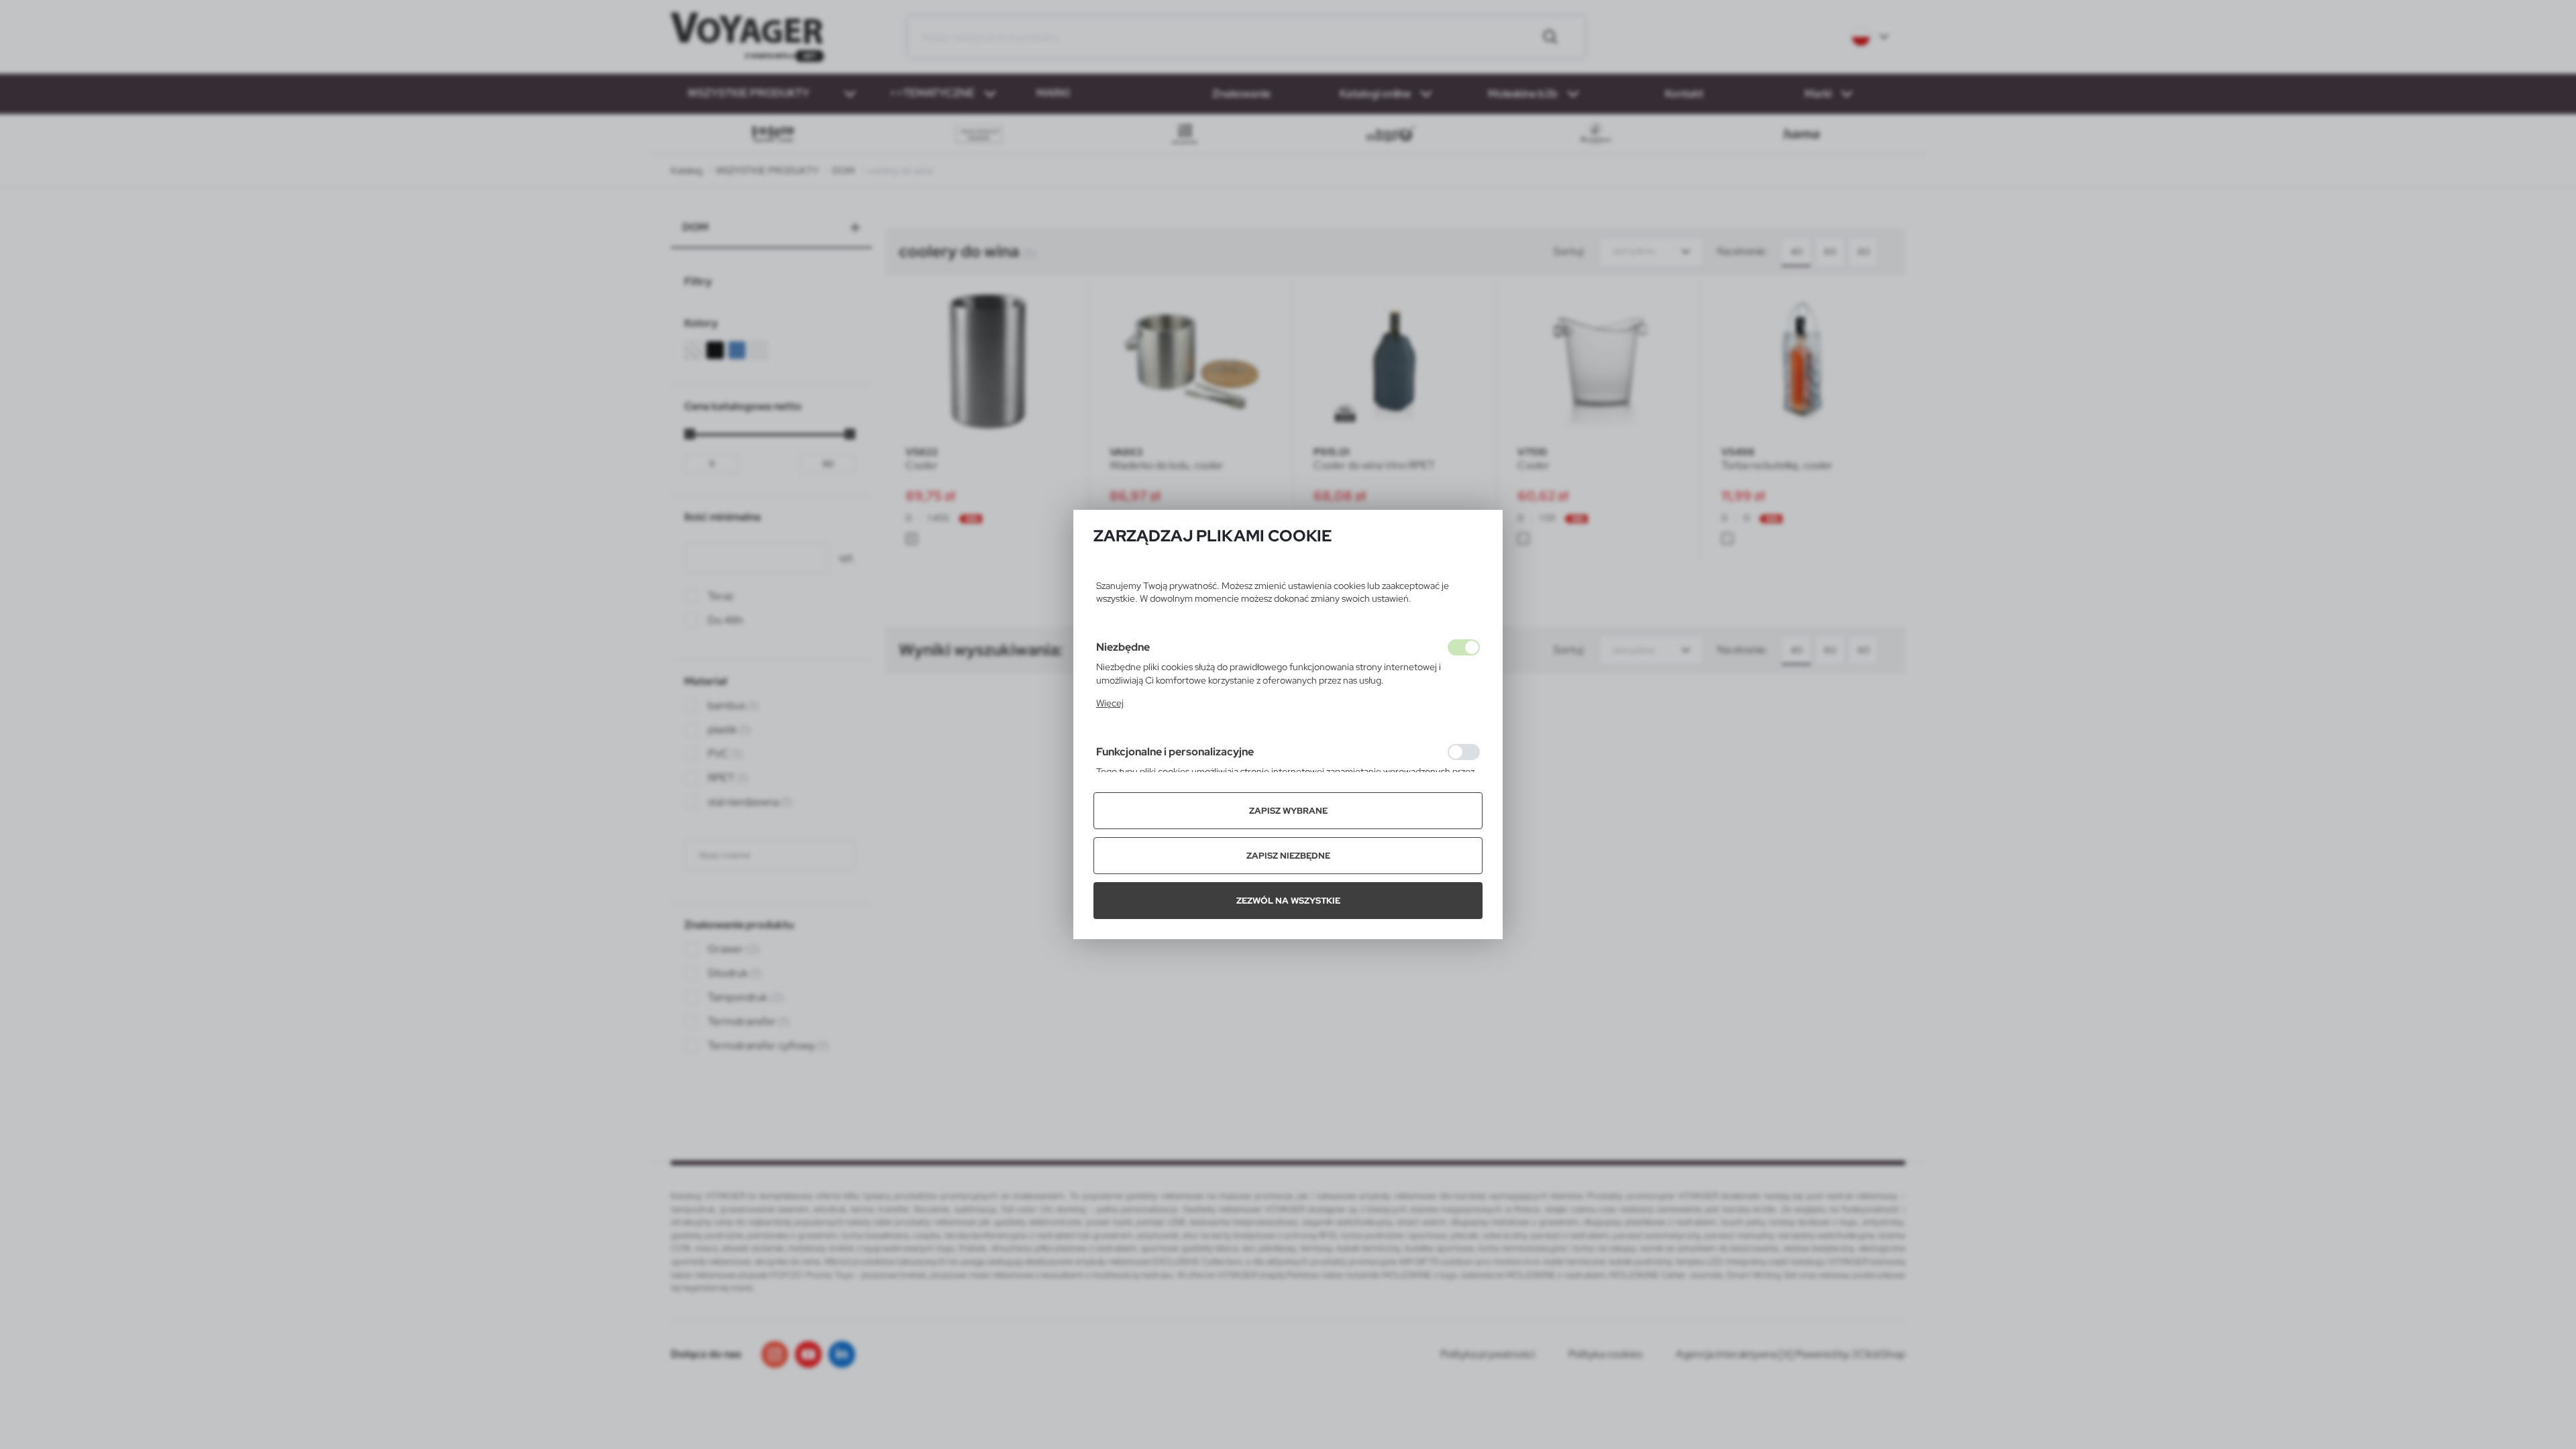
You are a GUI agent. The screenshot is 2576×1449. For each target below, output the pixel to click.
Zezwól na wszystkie (1288, 901)
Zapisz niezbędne (1288, 856)
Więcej (1110, 703)
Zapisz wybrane (1288, 811)
